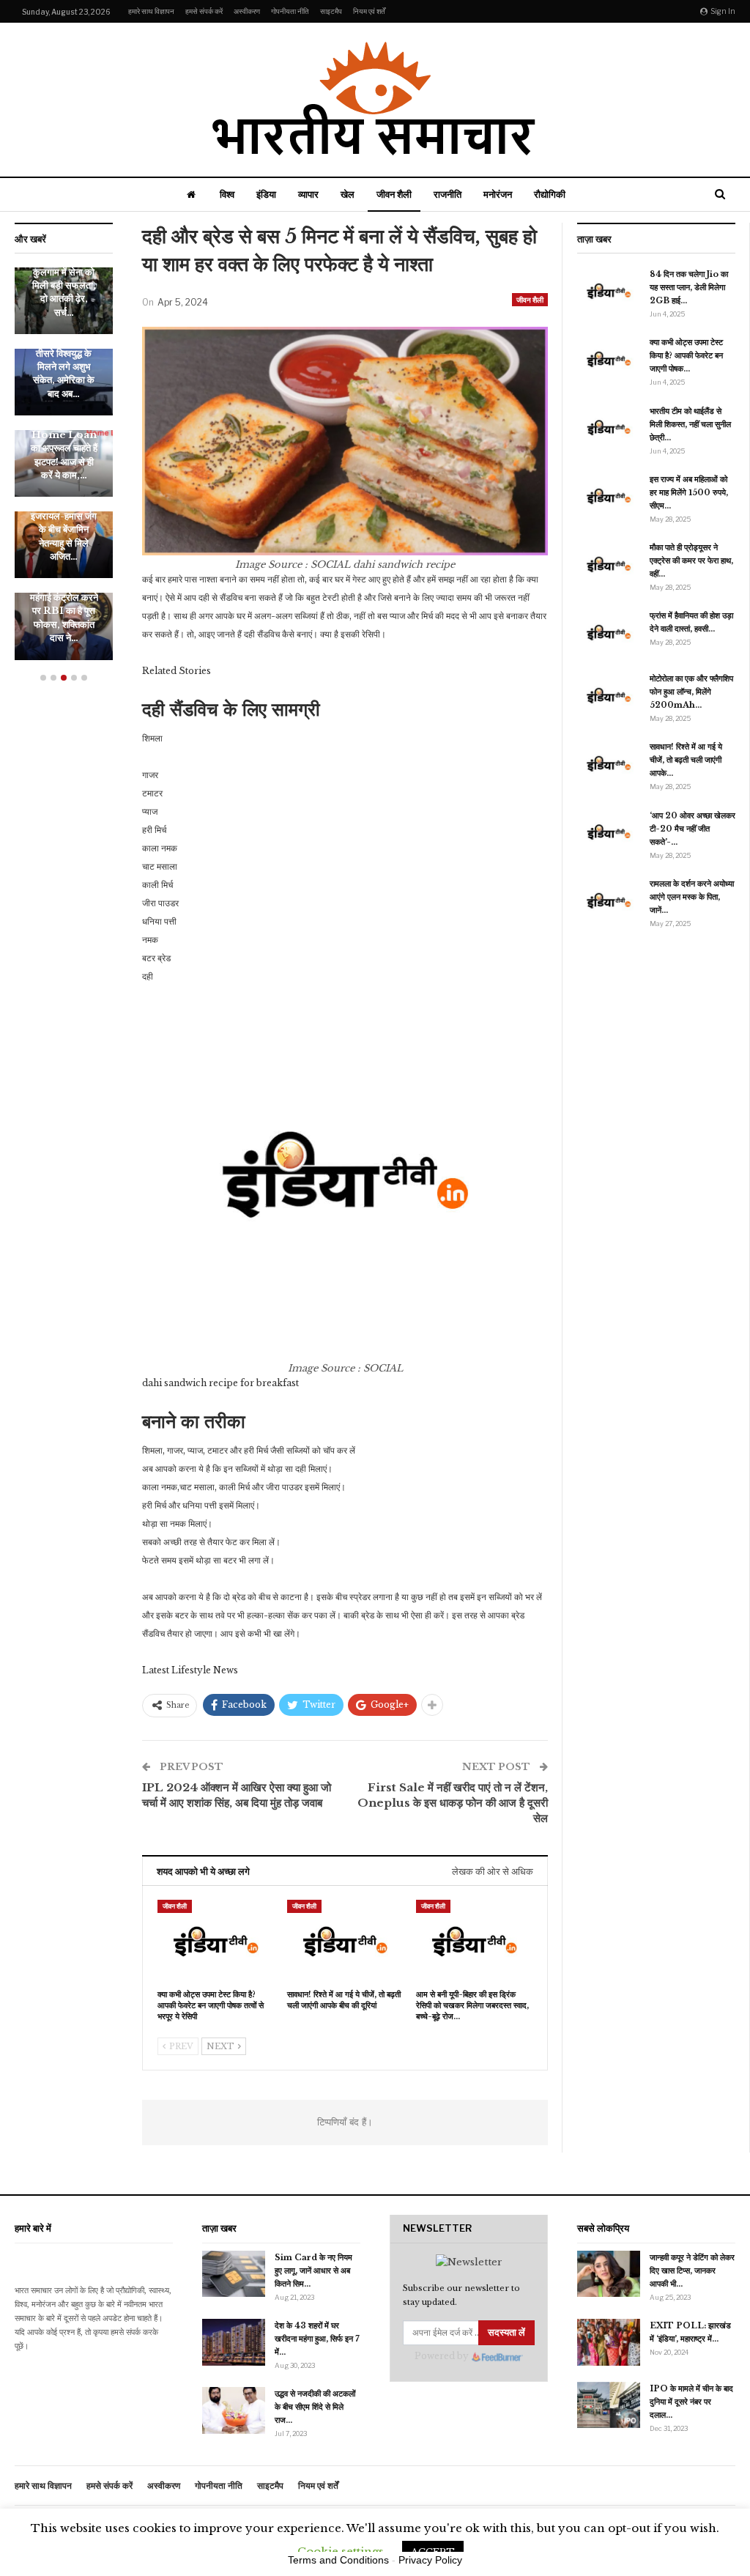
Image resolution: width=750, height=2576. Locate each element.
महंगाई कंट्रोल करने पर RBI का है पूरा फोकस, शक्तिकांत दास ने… (64, 618)
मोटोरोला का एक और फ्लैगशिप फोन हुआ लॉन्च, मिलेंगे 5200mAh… (691, 692)
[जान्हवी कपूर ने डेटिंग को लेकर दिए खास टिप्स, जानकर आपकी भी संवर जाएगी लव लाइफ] (609, 2274)
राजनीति (448, 194)
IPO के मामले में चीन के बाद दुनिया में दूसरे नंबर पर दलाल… (691, 2402)
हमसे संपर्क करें (204, 11)
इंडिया (266, 194)
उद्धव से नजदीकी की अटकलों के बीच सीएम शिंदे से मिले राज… (315, 2407)
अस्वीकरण (247, 11)
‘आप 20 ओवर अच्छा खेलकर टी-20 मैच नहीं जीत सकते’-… (693, 829)
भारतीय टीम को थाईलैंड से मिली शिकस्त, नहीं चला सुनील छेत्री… (690, 424)
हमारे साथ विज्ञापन (151, 11)
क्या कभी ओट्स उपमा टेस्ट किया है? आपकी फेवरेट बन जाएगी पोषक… (686, 355)
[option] (64, 471)
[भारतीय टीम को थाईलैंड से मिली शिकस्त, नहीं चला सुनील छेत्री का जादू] (609, 428)
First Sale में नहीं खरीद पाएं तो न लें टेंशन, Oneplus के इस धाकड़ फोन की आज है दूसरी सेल (453, 1803)
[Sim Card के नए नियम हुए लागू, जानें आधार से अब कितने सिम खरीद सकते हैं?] (234, 2274)
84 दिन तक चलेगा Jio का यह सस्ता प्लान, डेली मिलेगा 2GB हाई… (689, 287)
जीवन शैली (394, 194)
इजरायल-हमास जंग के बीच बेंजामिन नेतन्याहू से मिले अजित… (64, 536)
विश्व (227, 194)
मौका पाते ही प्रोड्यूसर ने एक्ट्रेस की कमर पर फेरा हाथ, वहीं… (691, 560)
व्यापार (308, 194)
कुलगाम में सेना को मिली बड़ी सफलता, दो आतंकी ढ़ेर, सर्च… (64, 292)
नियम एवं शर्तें (369, 11)
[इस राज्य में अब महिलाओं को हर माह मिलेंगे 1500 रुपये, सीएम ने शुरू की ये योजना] (609, 496)
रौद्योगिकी (550, 194)
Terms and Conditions (338, 2560)
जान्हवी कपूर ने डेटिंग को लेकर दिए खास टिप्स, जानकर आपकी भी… (692, 2270)
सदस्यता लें (506, 2332)
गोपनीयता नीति (290, 11)
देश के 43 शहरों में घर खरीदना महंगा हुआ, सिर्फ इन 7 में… (317, 2339)
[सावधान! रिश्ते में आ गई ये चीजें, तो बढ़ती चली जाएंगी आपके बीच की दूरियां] (345, 1940)
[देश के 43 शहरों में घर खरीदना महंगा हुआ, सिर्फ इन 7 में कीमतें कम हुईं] (234, 2342)
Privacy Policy (430, 2560)
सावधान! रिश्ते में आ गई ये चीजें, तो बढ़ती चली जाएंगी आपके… (686, 760)
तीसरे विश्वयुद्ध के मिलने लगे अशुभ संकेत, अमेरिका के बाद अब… (64, 374)
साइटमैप (331, 11)
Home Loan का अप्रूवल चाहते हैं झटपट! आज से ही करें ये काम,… (64, 455)
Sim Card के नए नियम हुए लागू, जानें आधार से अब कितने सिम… (313, 2270)
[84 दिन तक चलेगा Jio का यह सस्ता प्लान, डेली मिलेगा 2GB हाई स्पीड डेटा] (609, 291)
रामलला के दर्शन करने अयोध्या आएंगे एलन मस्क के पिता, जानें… (692, 897)
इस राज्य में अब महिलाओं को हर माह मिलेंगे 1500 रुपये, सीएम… (689, 492)
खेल (348, 194)
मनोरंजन (498, 194)
